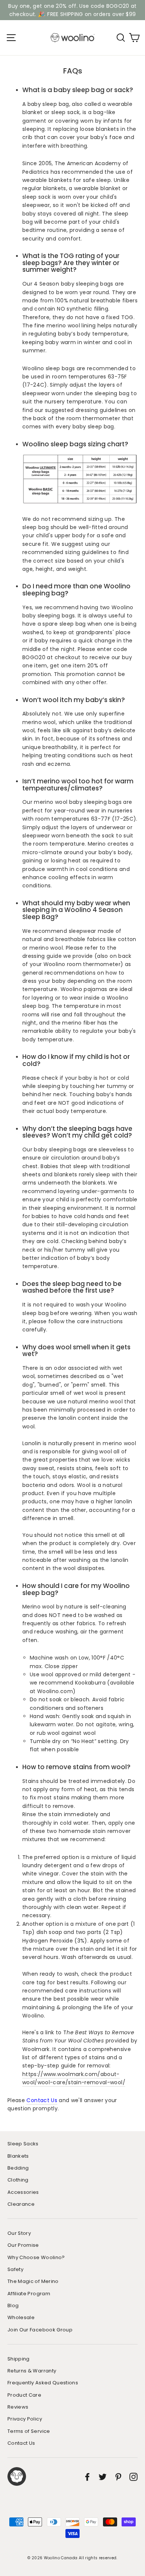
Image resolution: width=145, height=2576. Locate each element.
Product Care (24, 2395)
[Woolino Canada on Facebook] (87, 2477)
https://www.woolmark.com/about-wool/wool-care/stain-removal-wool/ (74, 2078)
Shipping (19, 2359)
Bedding (18, 2168)
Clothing (18, 2180)
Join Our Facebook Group (40, 2330)
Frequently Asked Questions (43, 2383)
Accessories (23, 2192)
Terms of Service (29, 2431)
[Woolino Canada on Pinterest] (118, 2477)
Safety (15, 2269)
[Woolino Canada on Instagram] (133, 2477)
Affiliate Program (29, 2294)
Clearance (21, 2204)
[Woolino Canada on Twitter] (103, 2477)
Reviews (18, 2407)
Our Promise (23, 2245)
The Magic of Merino (33, 2281)
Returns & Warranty (32, 2371)
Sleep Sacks (23, 2144)
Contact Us (42, 2100)
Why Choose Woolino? (36, 2257)
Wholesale (21, 2317)
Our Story (19, 2233)
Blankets (18, 2156)
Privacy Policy (25, 2419)
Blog (13, 2305)
